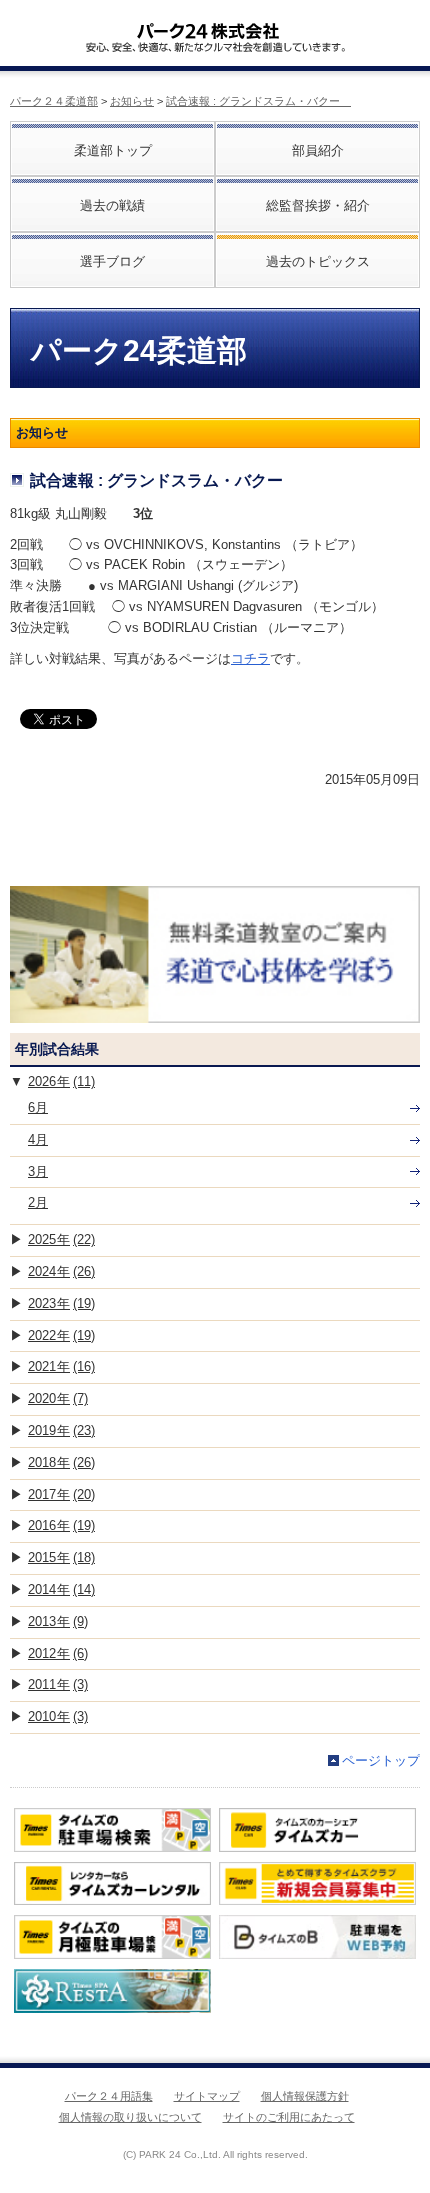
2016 (61, 1525)
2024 (61, 1271)
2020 (58, 1398)
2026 (61, 1081)
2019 (61, 1430)
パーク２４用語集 (109, 2096)
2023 (61, 1303)
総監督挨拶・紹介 (318, 205)
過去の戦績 (112, 205)
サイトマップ (207, 2096)
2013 (58, 1621)
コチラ (250, 658)
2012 (58, 1653)
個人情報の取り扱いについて (130, 2117)
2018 (61, 1462)
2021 (61, 1366)
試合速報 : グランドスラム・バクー (258, 101)
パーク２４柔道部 (54, 101)
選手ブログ (112, 261)
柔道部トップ (113, 150)
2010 (58, 1716)
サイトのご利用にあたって (289, 2117)
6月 (38, 1107)
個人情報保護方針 (305, 2096)
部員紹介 (318, 150)
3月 (38, 1171)
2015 (61, 1557)
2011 (58, 1684)
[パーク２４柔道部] (208, 24)
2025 (61, 1239)
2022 (61, 1335)
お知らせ (132, 101)
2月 (38, 1202)
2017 (61, 1494)
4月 (38, 1139)
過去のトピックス (318, 261)
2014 (61, 1589)
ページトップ (381, 1760)
